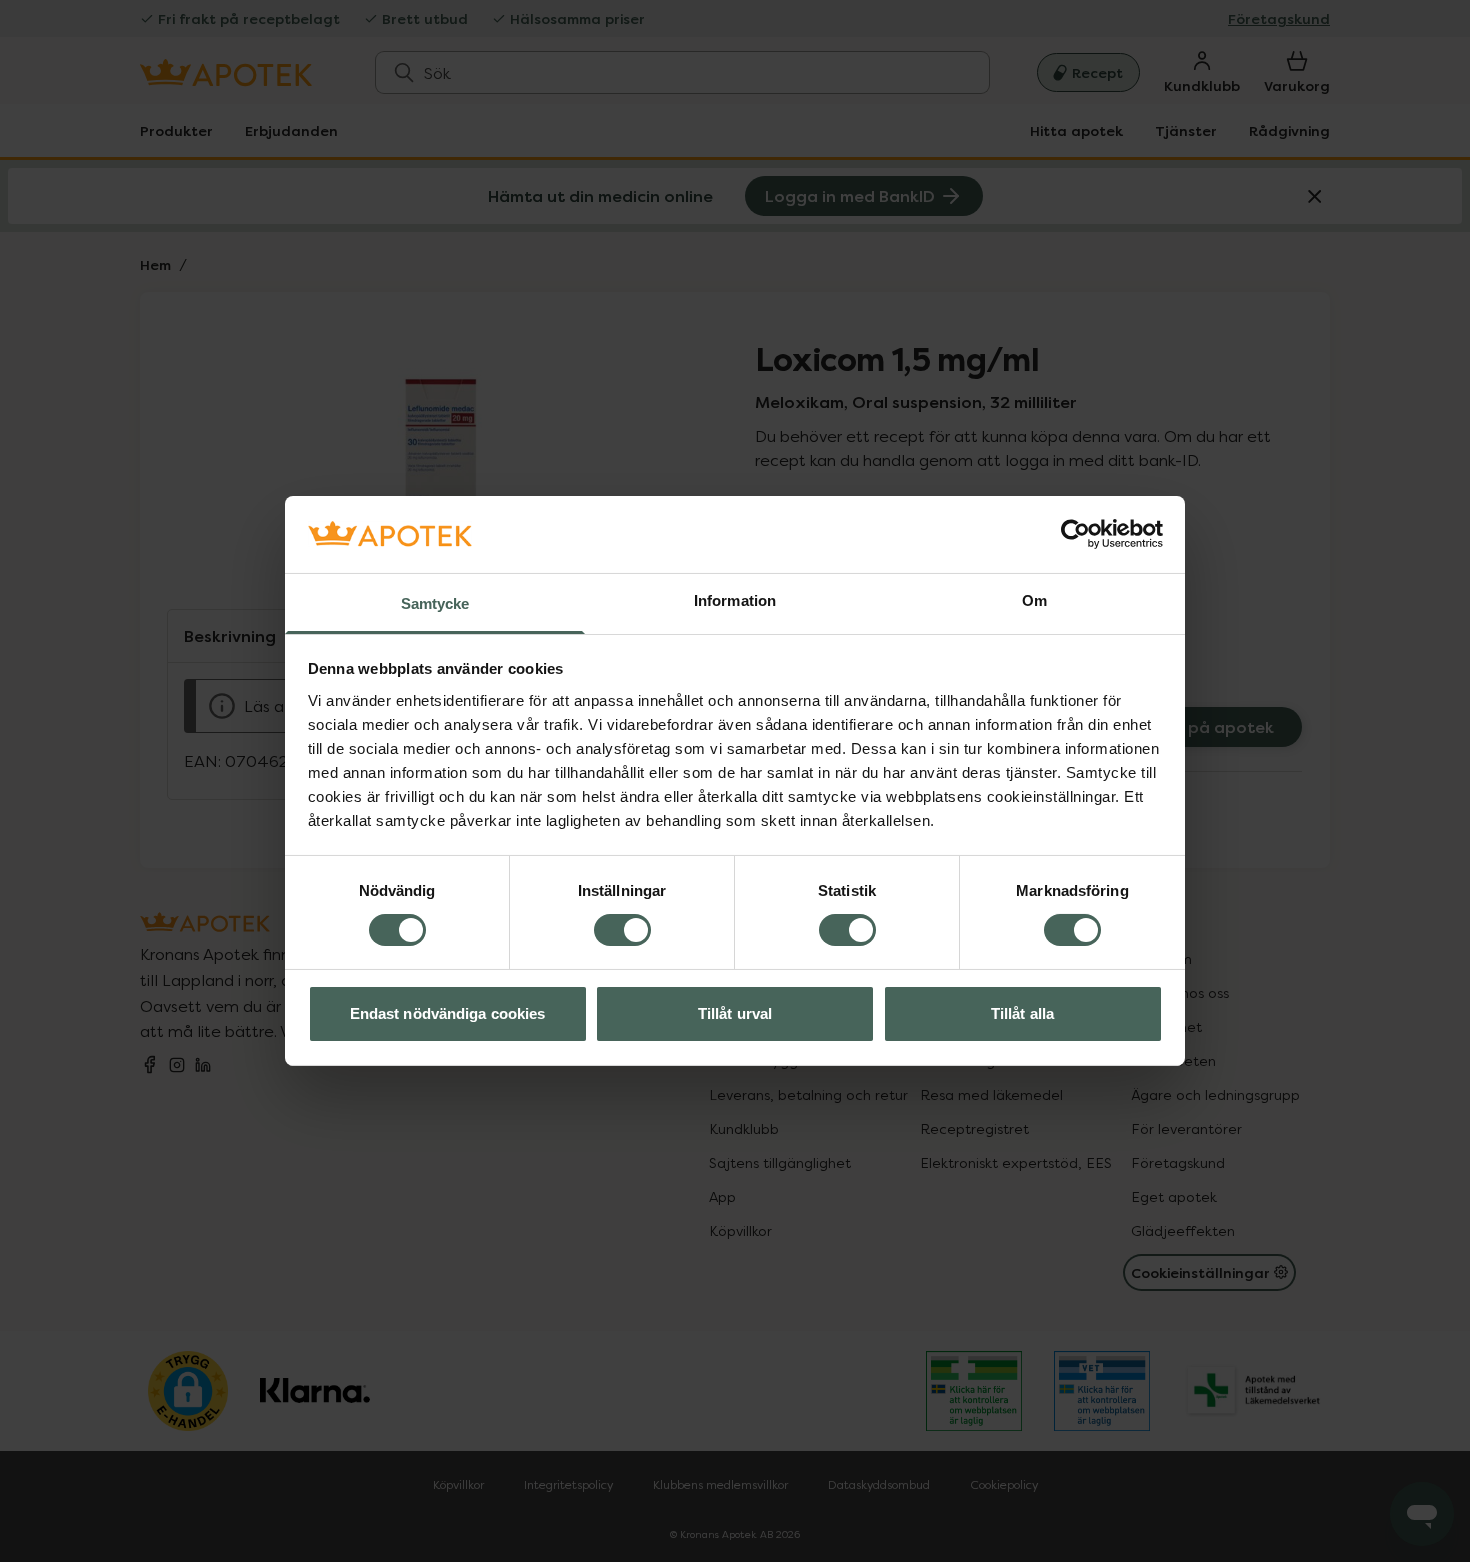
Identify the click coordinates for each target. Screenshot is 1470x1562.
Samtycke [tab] (435, 603)
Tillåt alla (1022, 1013)
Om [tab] (1034, 600)
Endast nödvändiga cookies (448, 1013)
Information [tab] (735, 600)
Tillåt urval (735, 1013)
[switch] (622, 930)
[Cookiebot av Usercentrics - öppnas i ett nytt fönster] (1075, 534)
